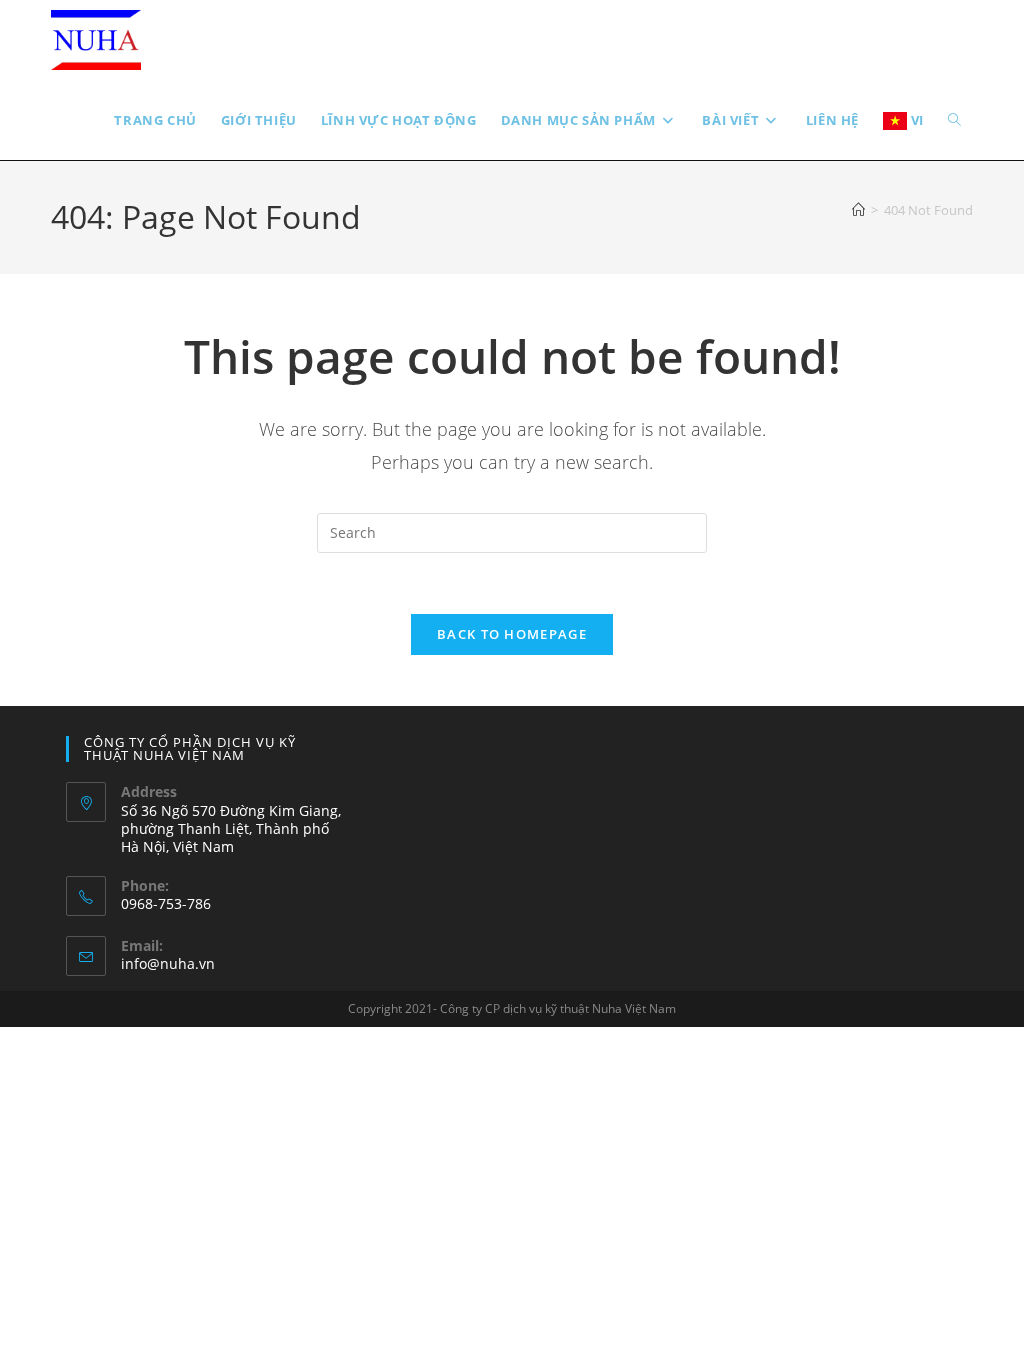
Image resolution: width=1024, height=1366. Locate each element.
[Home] (858, 210)
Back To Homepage (512, 634)
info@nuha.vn (168, 963)
